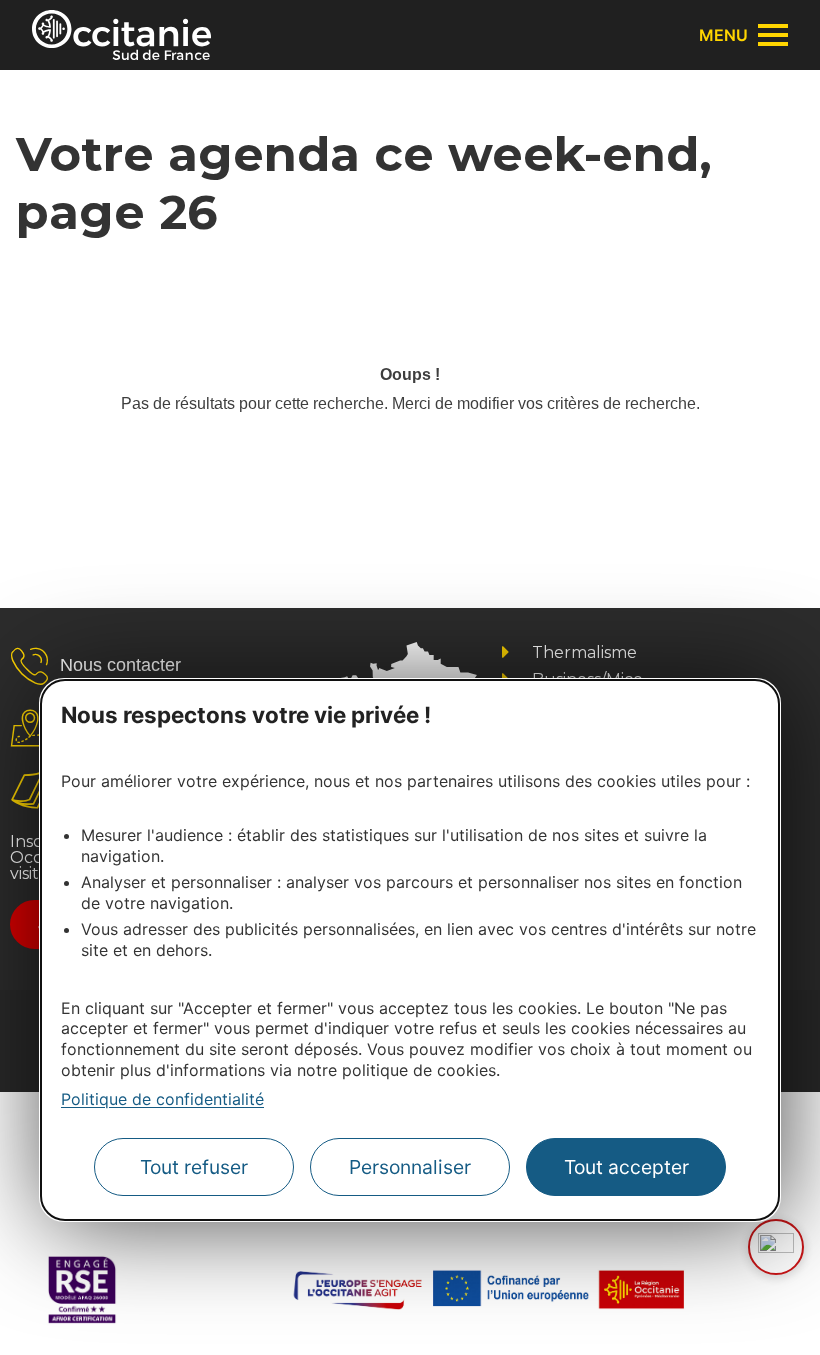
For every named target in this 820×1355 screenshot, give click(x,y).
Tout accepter (626, 1167)
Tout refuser (194, 1167)
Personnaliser (410, 1167)
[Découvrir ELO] (776, 1247)
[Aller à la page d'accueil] (121, 35)
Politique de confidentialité (162, 1099)
